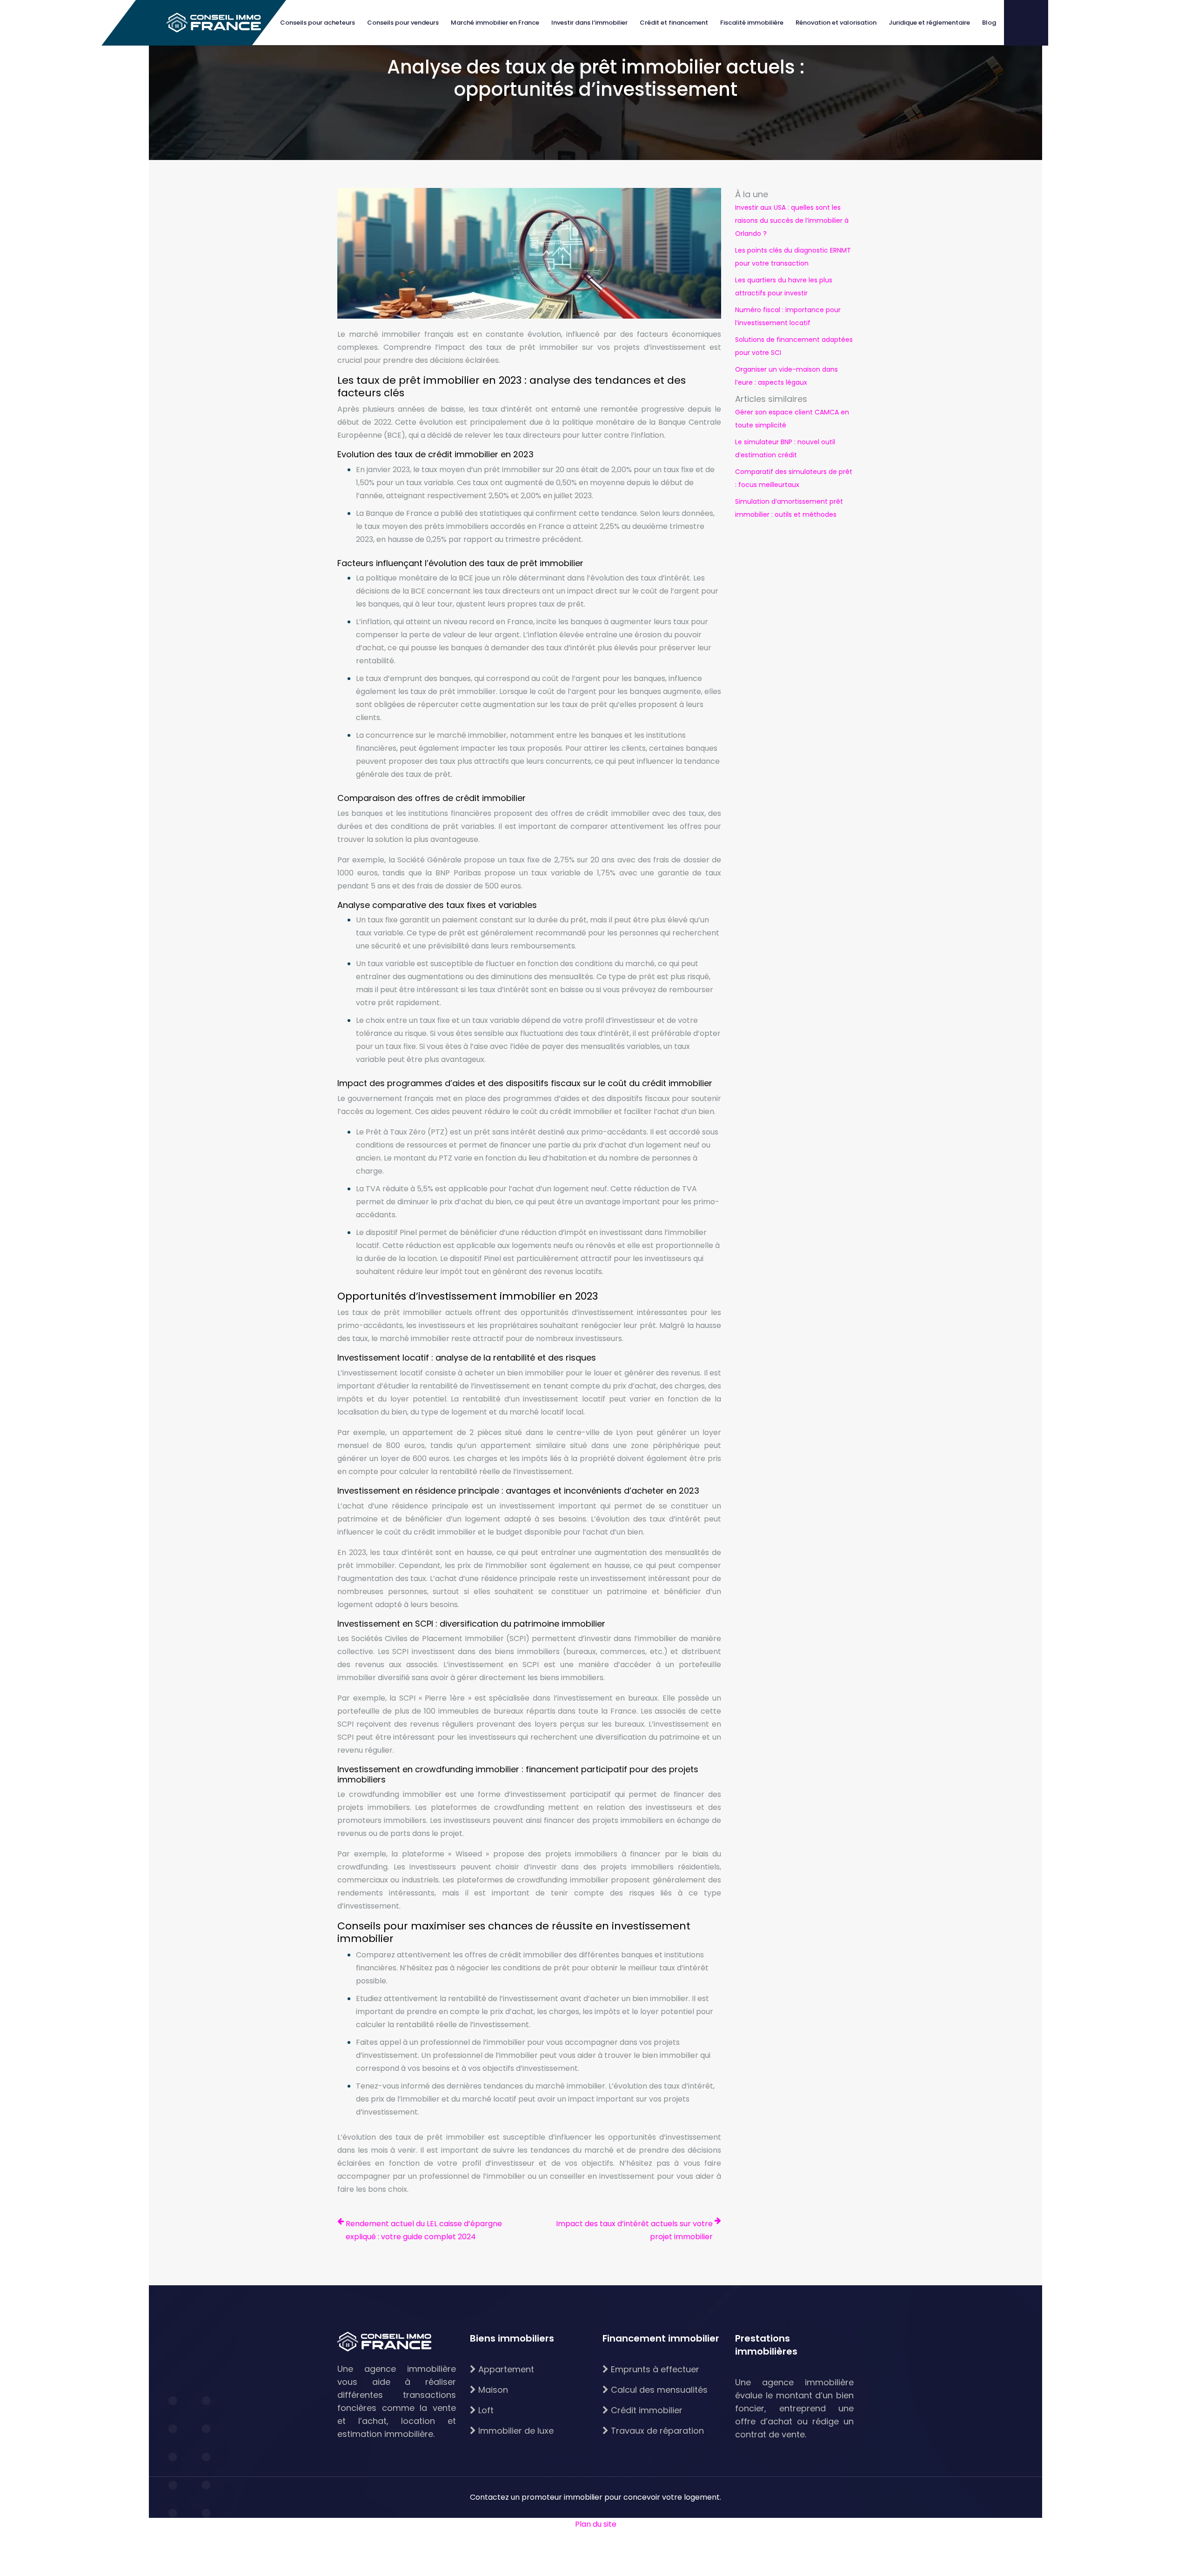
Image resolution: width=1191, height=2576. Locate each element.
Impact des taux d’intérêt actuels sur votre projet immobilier (634, 2230)
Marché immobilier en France (495, 23)
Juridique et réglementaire (929, 23)
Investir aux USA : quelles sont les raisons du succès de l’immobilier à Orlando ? (792, 220)
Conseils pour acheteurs (318, 23)
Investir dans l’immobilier (589, 23)
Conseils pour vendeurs (403, 23)
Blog (989, 23)
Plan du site (596, 2524)
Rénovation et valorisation (836, 23)
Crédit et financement (674, 23)
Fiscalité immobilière (752, 23)
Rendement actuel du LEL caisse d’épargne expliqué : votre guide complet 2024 (424, 2230)
